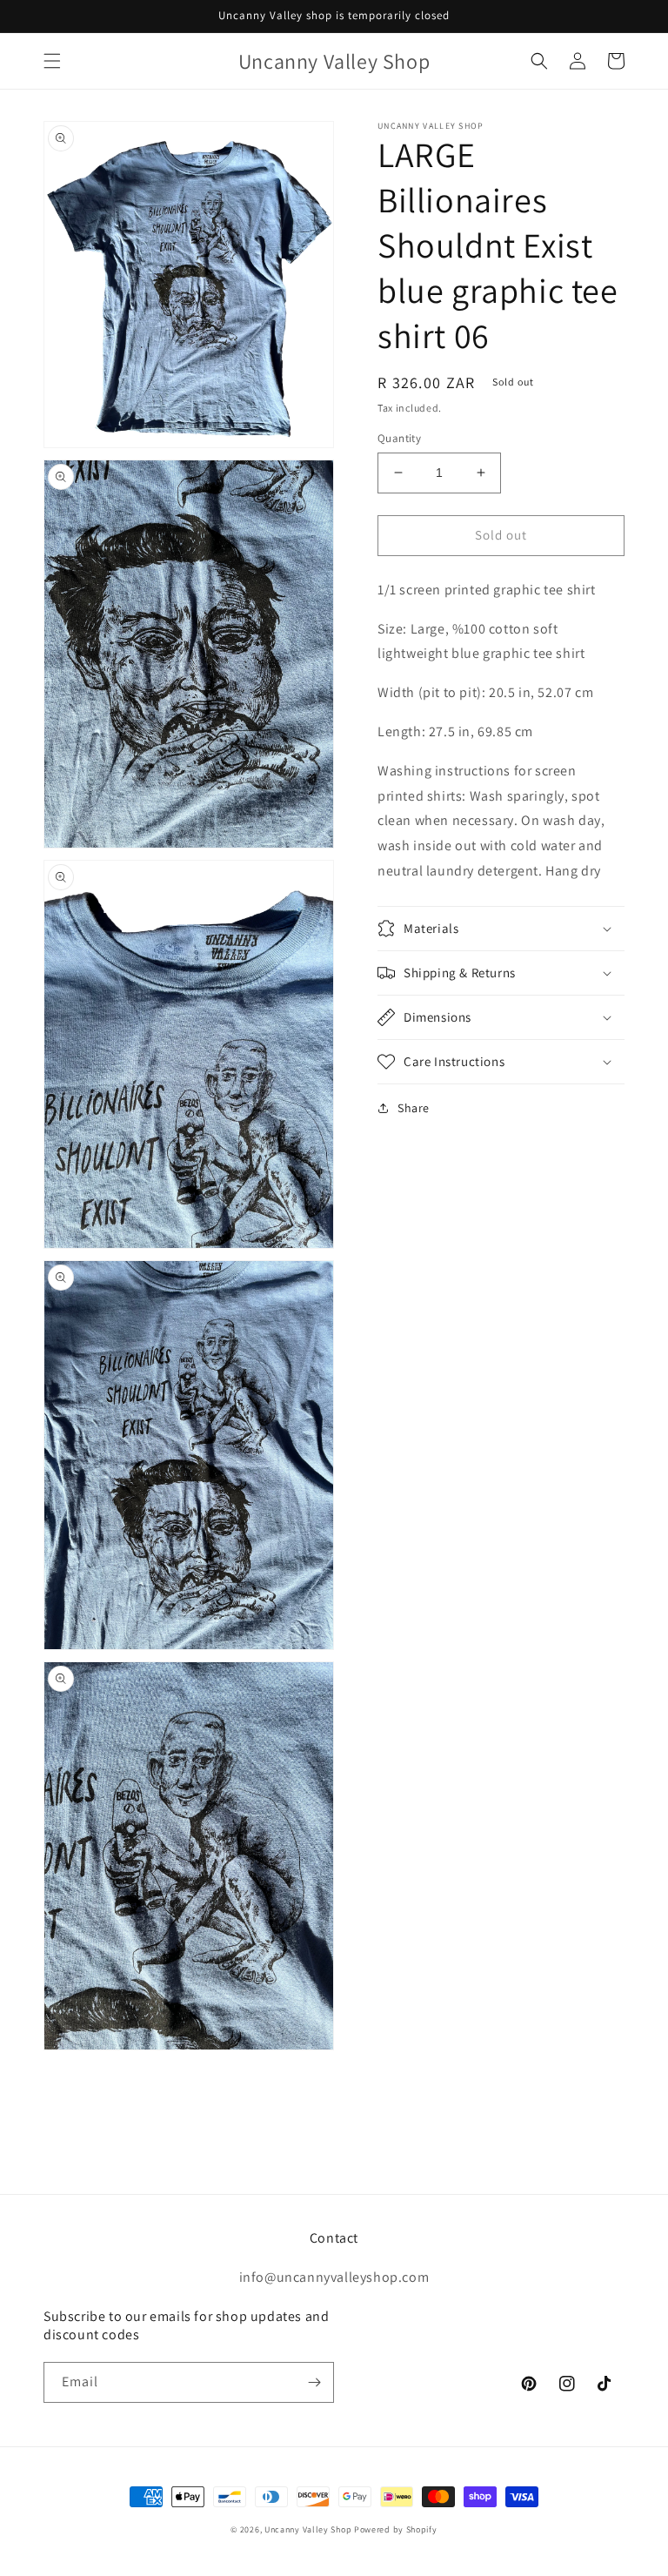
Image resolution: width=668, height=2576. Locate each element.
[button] (52, 61)
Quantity (399, 438)
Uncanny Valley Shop (308, 2529)
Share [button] (414, 1108)
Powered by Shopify (396, 2529)
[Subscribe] (314, 2382)
